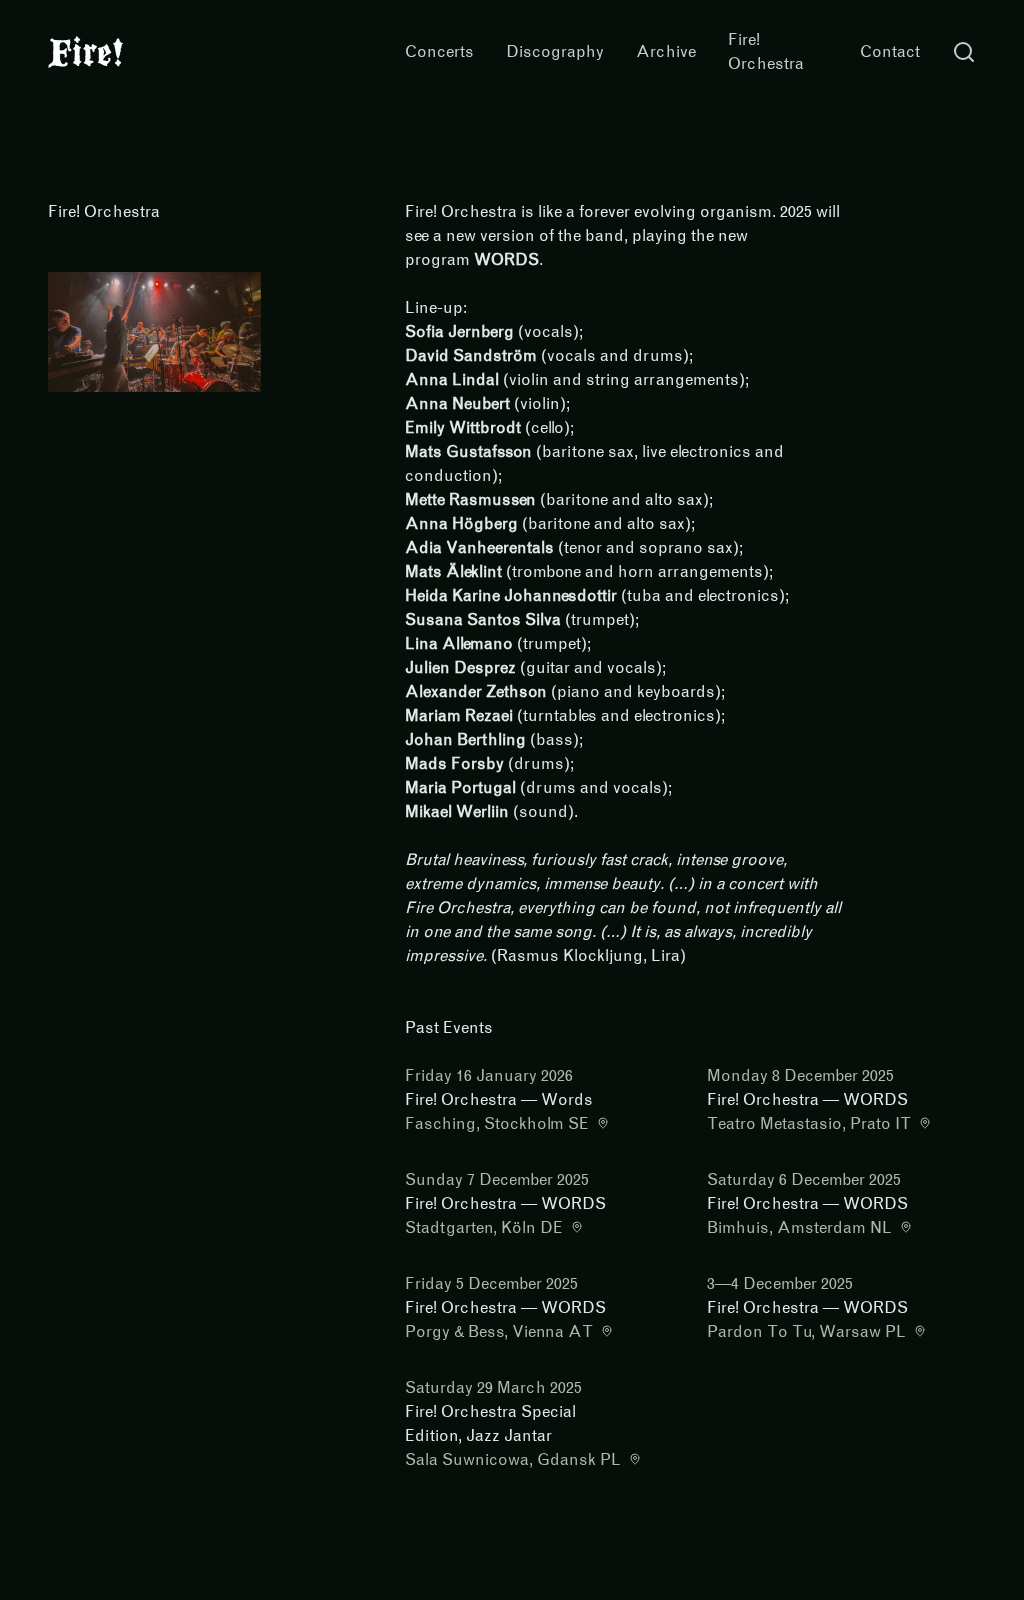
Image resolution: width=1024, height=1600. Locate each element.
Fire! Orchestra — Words (499, 1099)
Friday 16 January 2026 (489, 1075)
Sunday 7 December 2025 (497, 1179)
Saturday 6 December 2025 (804, 1179)
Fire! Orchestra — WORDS (807, 1099)
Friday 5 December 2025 (491, 1283)
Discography (555, 51)
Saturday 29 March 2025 (493, 1387)
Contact (890, 51)
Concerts (439, 51)
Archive (666, 51)
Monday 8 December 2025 (800, 1075)
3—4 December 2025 (780, 1283)
